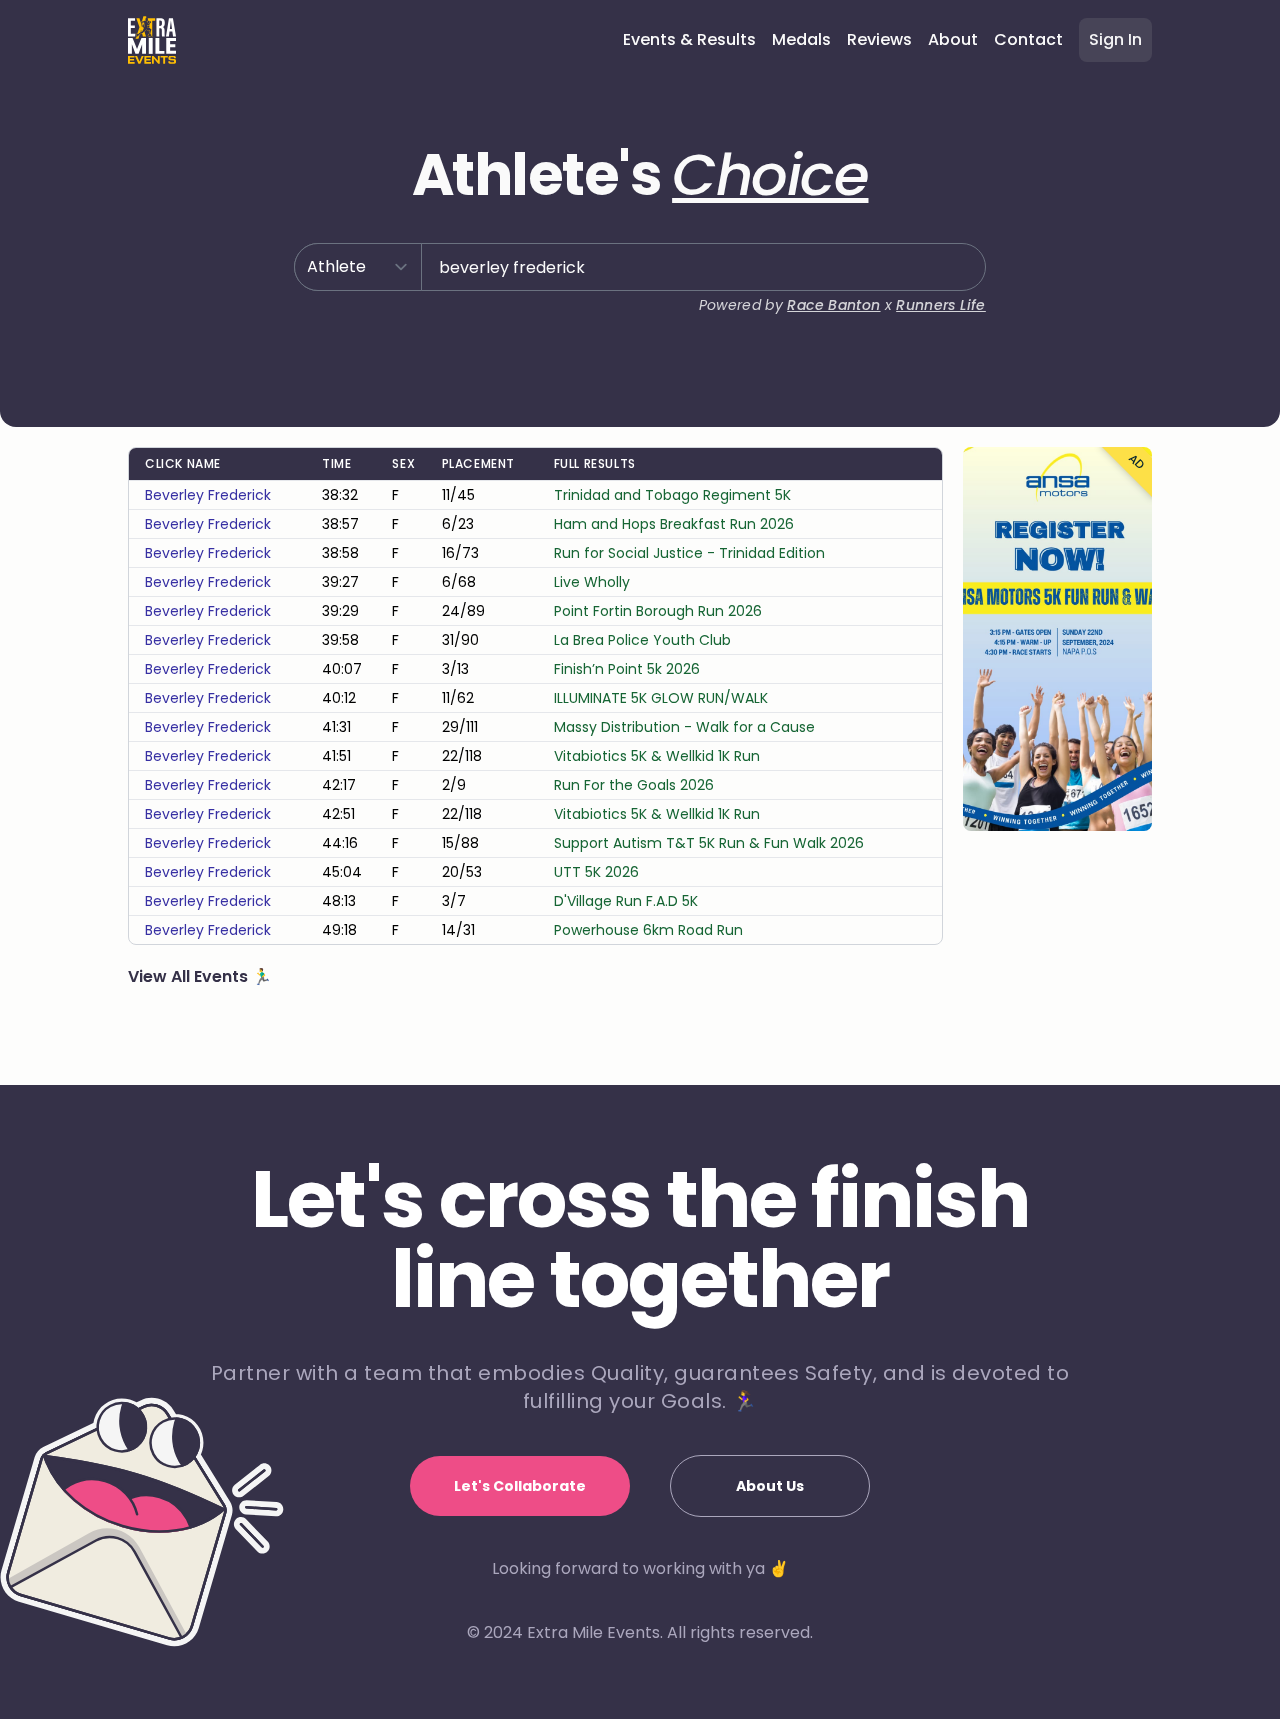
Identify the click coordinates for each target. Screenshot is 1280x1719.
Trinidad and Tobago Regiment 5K (672, 495)
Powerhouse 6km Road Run (648, 930)
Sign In (1115, 39)
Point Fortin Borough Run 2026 (658, 611)
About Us (770, 1486)
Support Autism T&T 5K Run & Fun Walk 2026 (709, 843)
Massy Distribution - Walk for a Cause (684, 727)
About (953, 39)
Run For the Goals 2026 (634, 785)
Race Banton (833, 305)
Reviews (879, 39)
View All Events (190, 976)
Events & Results (689, 39)
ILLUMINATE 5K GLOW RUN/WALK (661, 698)
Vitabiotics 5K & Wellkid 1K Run (657, 756)
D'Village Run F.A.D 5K (626, 901)
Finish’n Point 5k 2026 (627, 669)
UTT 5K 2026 (596, 872)
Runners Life (940, 305)
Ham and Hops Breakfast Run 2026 (674, 524)
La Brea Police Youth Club (642, 640)
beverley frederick (208, 495)
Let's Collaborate (520, 1486)
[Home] (152, 40)
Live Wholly (592, 582)
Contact (1028, 39)
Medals (801, 39)
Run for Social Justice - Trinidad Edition (689, 553)
